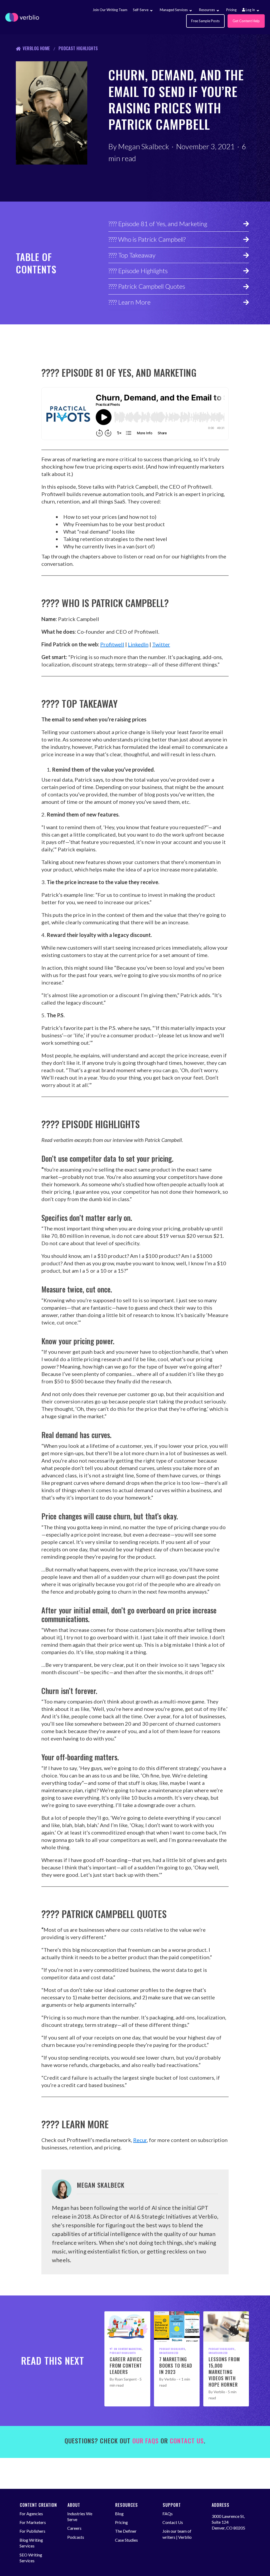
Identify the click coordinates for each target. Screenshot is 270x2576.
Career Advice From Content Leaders (126, 2365)
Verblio (170, 2379)
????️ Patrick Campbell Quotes (147, 286)
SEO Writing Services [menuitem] (31, 2558)
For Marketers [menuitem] (33, 2522)
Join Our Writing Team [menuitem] (110, 10)
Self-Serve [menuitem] (141, 10)
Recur (140, 2140)
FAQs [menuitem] (168, 2514)
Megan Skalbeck (144, 146)
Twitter (161, 644)
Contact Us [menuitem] (173, 2522)
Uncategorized (169, 2353)
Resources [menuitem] (207, 10)
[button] (151, 11)
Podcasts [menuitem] (76, 2537)
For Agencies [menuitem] (31, 2514)
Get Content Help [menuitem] (246, 21)
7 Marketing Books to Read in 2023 (176, 2365)
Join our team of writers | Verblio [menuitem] (177, 2534)
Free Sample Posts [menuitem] (205, 21)
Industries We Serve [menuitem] (80, 2516)
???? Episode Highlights (138, 271)
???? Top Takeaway (132, 255)
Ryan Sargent (126, 2379)
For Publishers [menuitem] (32, 2531)
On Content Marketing (128, 2349)
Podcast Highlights (78, 48)
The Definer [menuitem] (126, 2531)
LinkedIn (138, 644)
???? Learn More (129, 302)
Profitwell (112, 644)
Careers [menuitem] (74, 2528)
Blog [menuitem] (119, 2514)
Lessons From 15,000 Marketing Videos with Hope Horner (224, 2372)
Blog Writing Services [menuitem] (31, 2543)
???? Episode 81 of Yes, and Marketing (158, 224)
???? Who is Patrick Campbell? (147, 239)
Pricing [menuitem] (231, 10)
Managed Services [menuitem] (174, 10)
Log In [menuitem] (250, 10)
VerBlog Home (36, 48)
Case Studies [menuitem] (126, 2540)
